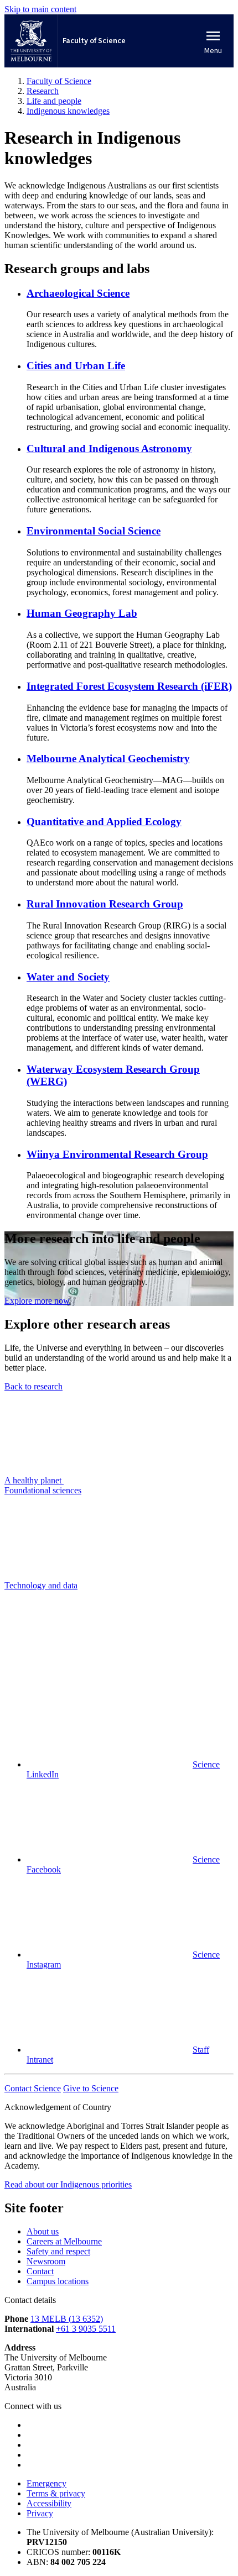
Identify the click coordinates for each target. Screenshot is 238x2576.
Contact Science (33, 2088)
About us (43, 2231)
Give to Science (91, 2088)
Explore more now (37, 1301)
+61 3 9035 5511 (86, 2329)
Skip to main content (40, 9)
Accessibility (49, 2503)
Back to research (33, 1386)
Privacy (40, 2513)
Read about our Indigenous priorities (68, 2184)
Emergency (46, 2483)
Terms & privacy (56, 2493)
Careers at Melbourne (64, 2241)
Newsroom (46, 2261)
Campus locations (58, 2281)
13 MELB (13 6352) (67, 2319)
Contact (40, 2271)
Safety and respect (58, 2251)
